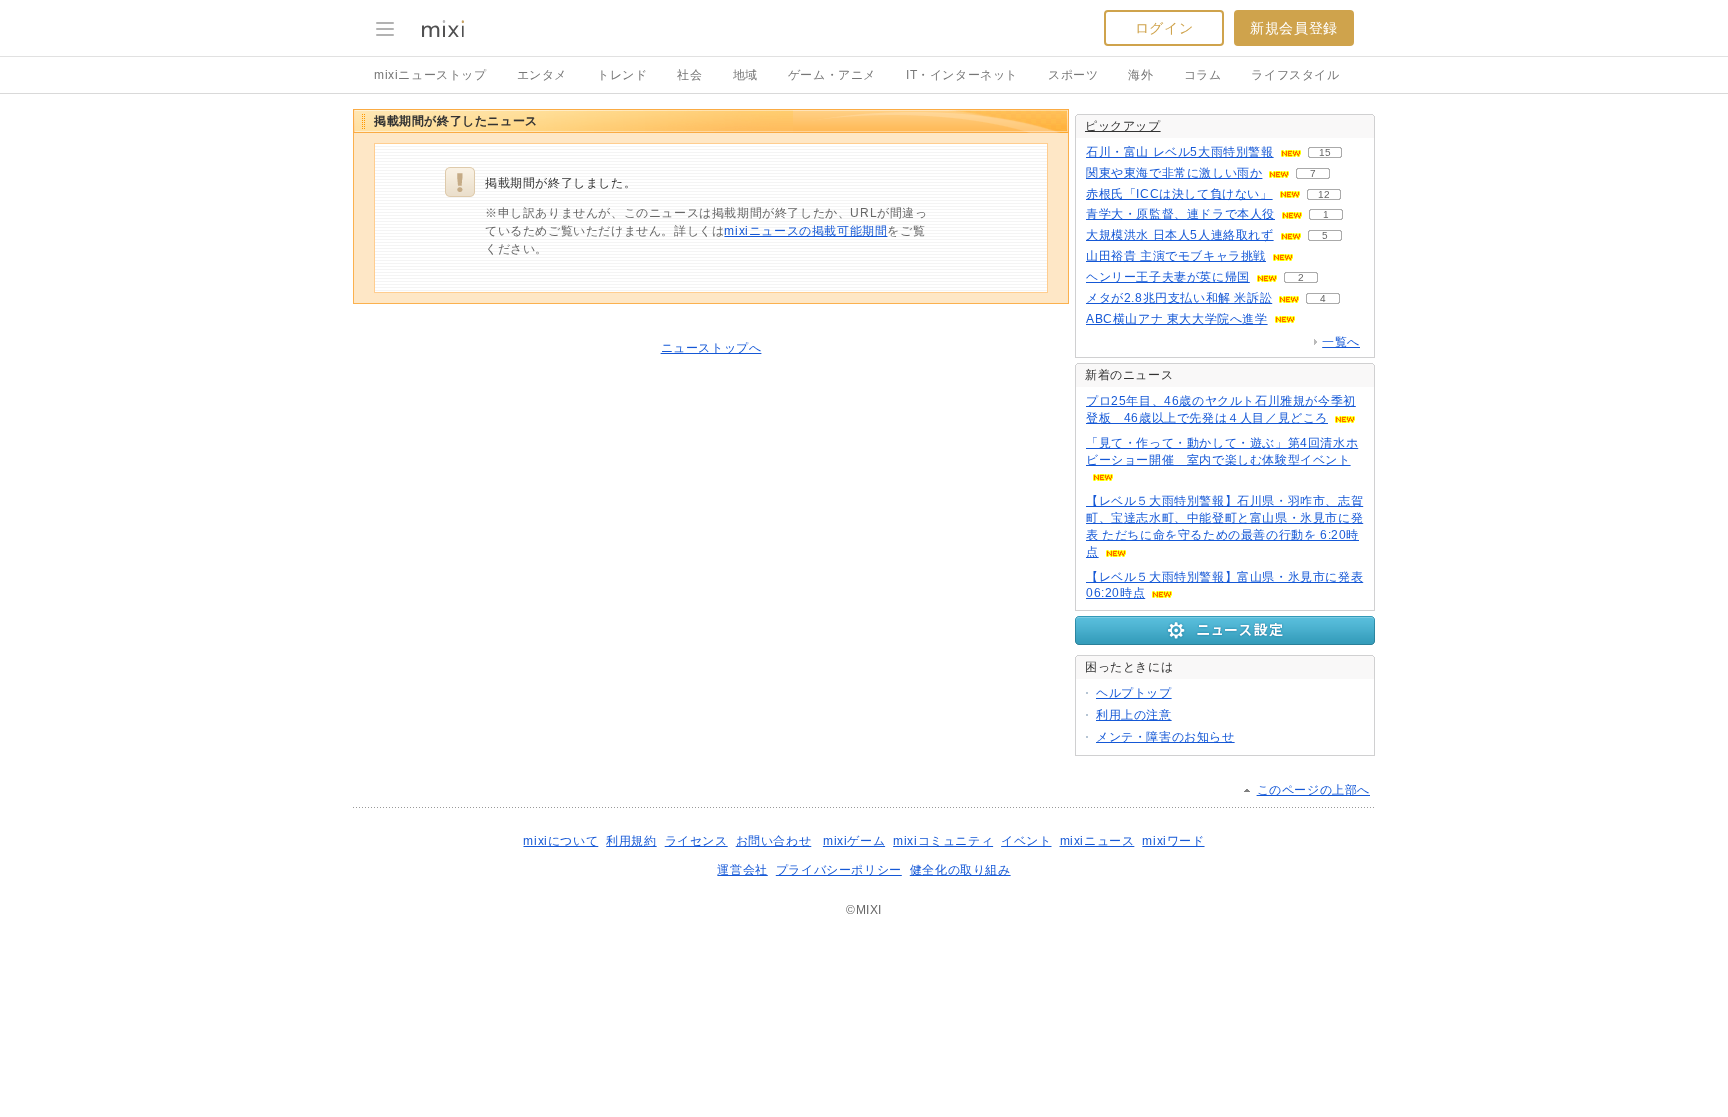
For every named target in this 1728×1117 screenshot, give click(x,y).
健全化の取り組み (960, 870)
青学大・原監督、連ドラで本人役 (1180, 214)
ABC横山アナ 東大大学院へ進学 (1177, 319)
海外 (1140, 75)
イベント (1026, 841)
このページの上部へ (1313, 790)
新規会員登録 (1294, 28)
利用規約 (631, 841)
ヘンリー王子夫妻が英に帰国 (1168, 277)
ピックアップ (1123, 126)
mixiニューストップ (430, 75)
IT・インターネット (962, 75)
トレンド (622, 75)
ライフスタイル (1295, 75)
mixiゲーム (854, 841)
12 (1324, 194)
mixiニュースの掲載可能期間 (805, 231)
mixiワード (1173, 841)
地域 (745, 75)
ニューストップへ (711, 348)
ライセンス (696, 841)
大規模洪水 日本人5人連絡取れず (1180, 235)
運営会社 (742, 870)
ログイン (1164, 28)
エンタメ (542, 75)
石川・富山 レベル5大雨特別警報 (1180, 152)
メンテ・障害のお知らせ (1165, 737)
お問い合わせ (774, 841)
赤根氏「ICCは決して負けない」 (1179, 194)
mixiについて (560, 841)
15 (1325, 152)
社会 (689, 75)
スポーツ (1073, 75)
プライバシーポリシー (839, 870)
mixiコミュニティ (943, 841)
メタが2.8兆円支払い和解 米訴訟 (1179, 298)
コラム (1203, 75)
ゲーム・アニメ (832, 75)
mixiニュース (1097, 841)
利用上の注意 (1134, 715)
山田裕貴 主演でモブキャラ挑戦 (1176, 256)
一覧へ (1341, 342)
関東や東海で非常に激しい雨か (1174, 173)
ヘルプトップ (1134, 693)
